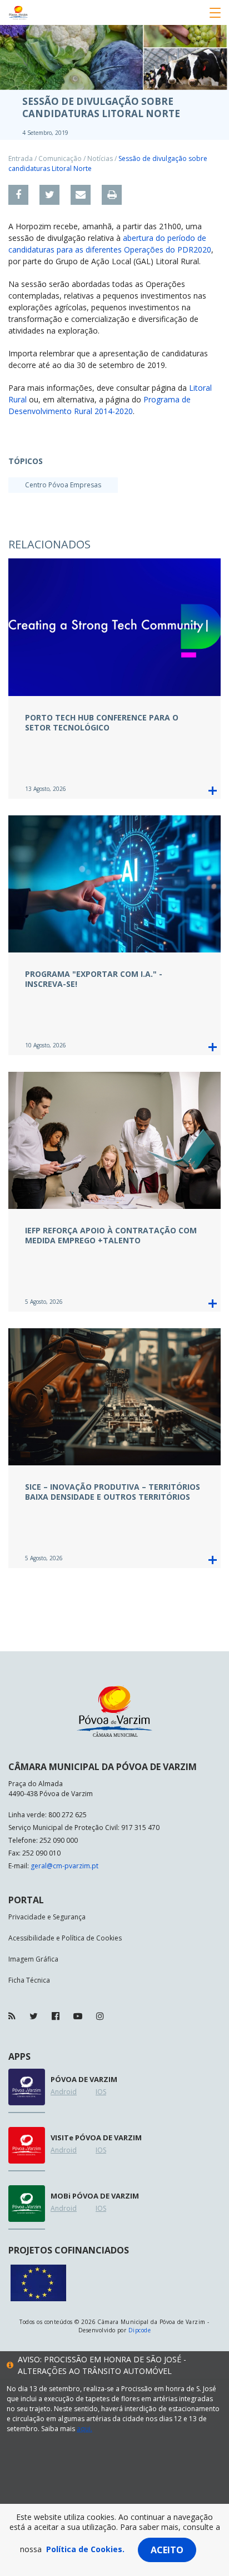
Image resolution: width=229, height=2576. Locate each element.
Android (64, 2092)
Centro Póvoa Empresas (63, 485)
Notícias (100, 158)
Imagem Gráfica (33, 1959)
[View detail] (213, 791)
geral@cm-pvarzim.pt (64, 1866)
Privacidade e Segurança (47, 1917)
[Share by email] (81, 195)
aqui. (84, 2429)
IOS (101, 2092)
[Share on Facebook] (18, 195)
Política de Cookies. (85, 2549)
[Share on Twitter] (49, 195)
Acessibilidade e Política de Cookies (65, 1938)
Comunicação (60, 158)
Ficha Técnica (29, 1980)
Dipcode (140, 2330)
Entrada (21, 158)
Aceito (167, 2550)
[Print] (112, 195)
